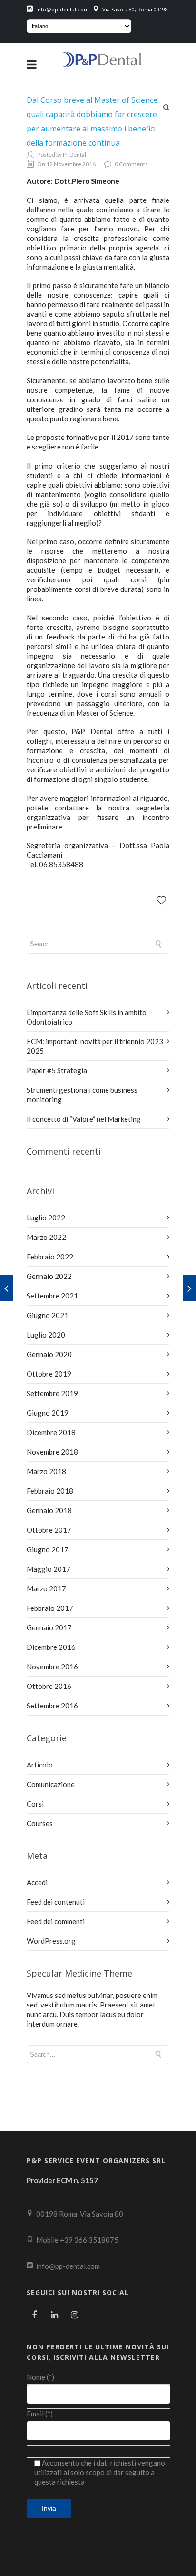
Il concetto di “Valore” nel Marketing (84, 1119)
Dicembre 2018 (51, 1432)
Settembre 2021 (52, 1296)
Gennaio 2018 (49, 1510)
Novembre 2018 (52, 1452)
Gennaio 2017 (49, 1627)
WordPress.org (51, 1941)
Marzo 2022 (46, 1237)
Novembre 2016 (52, 1667)
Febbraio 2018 (50, 1491)
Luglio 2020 (46, 1335)
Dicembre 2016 (51, 1647)
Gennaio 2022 (49, 1276)
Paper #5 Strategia (57, 1070)
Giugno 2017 (48, 1549)
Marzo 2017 (46, 1588)
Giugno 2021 (48, 1315)
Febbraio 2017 (50, 1608)
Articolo (40, 1765)
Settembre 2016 (52, 1706)
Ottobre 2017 (49, 1530)
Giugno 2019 (48, 1413)
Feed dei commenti (56, 1921)
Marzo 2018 (46, 1471)
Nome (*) (40, 2377)
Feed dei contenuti (56, 1902)
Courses (40, 1823)
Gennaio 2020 (49, 1354)
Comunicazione (51, 1784)
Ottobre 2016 (49, 1686)
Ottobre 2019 (49, 1374)
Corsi (35, 1804)
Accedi (37, 1882)
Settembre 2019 (52, 1393)
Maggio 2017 (49, 1569)
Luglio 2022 (46, 1218)
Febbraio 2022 (50, 1257)
